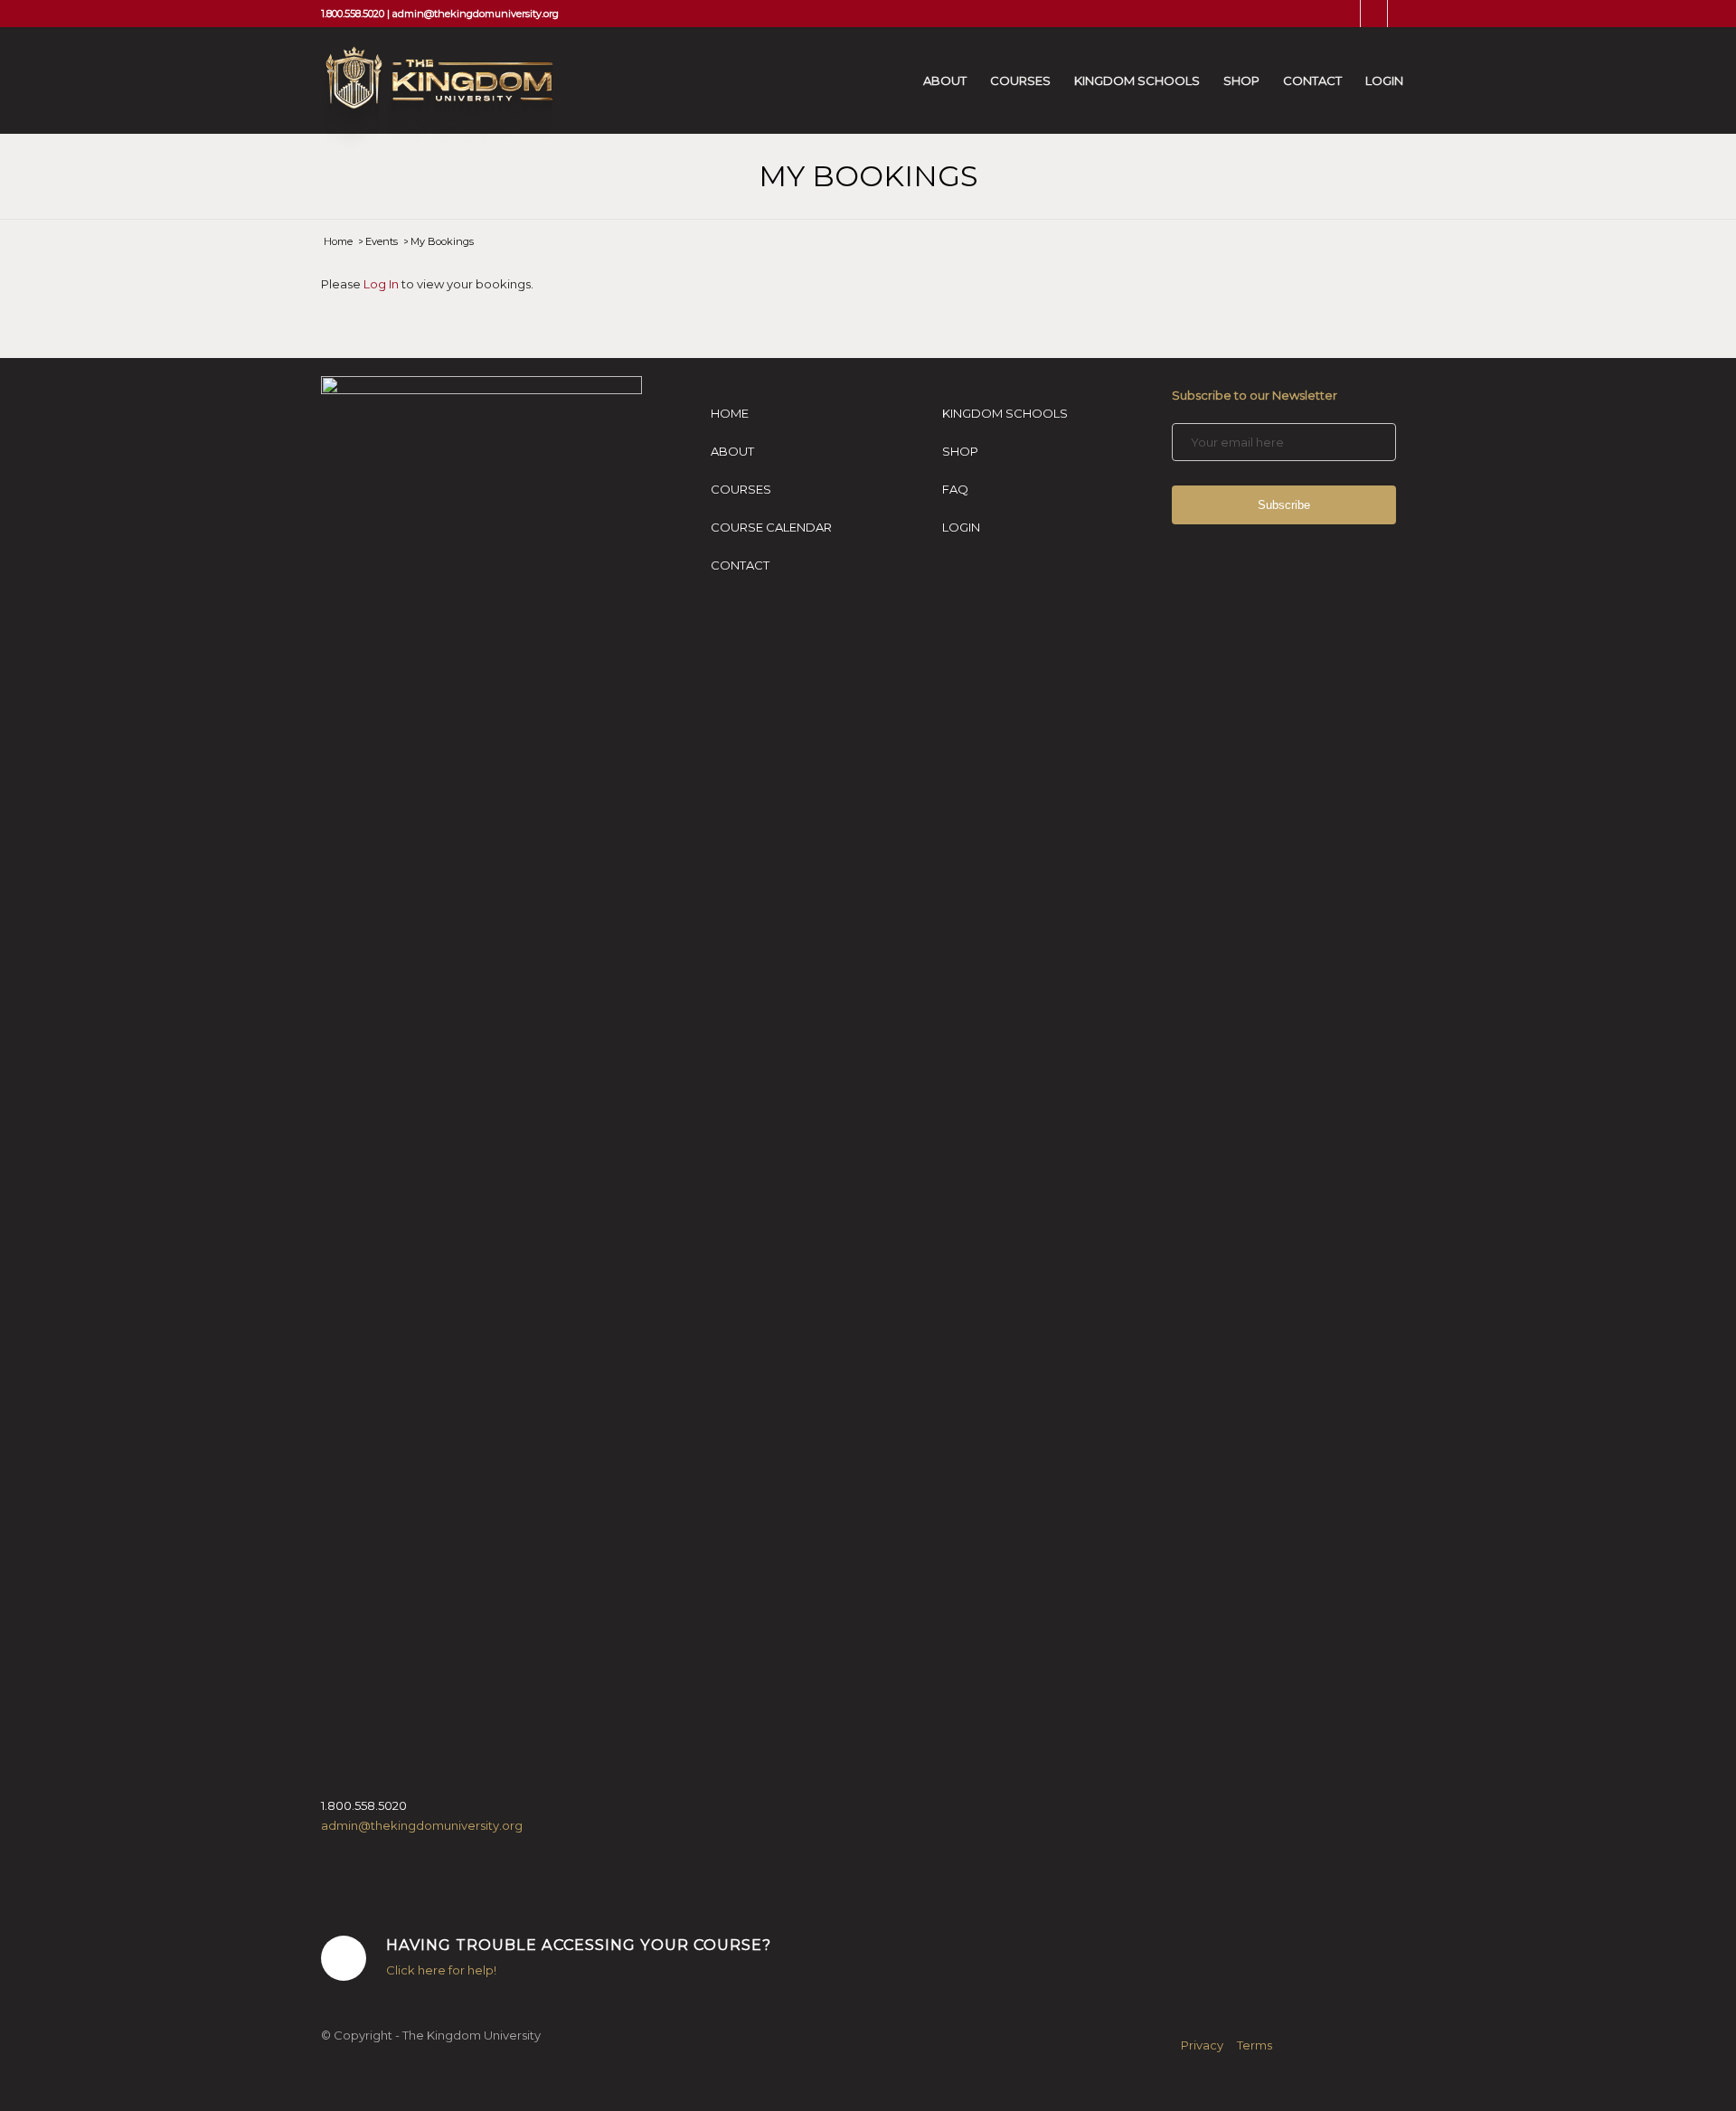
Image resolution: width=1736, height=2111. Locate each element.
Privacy (1202, 2045)
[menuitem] (945, 80)
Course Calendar (771, 527)
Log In (381, 284)
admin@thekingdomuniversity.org (476, 14)
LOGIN (961, 527)
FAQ (955, 489)
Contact (740, 565)
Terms (1255, 2045)
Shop (960, 451)
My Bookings (868, 176)
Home (730, 413)
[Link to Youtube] (1401, 14)
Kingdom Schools (1005, 413)
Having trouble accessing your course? (579, 1945)
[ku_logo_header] (437, 99)
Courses (741, 489)
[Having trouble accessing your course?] (344, 1958)
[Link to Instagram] (1374, 14)
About (732, 451)
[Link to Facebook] (1347, 14)
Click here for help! (441, 1970)
